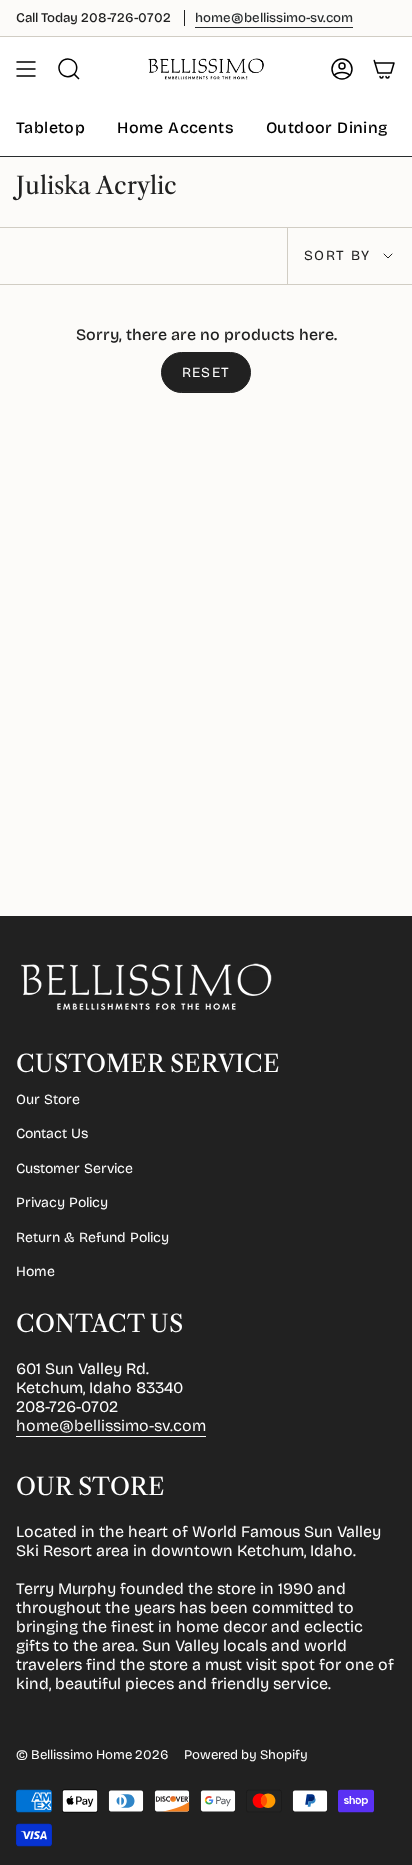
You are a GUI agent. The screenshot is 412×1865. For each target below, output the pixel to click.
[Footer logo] (146, 987)
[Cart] (384, 69)
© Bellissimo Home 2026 (92, 1755)
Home (35, 1271)
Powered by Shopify (246, 1755)
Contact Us (52, 1133)
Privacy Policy (62, 1202)
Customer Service (74, 1168)
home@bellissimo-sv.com (111, 1425)
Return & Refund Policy (92, 1237)
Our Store (48, 1099)
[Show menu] (26, 69)
